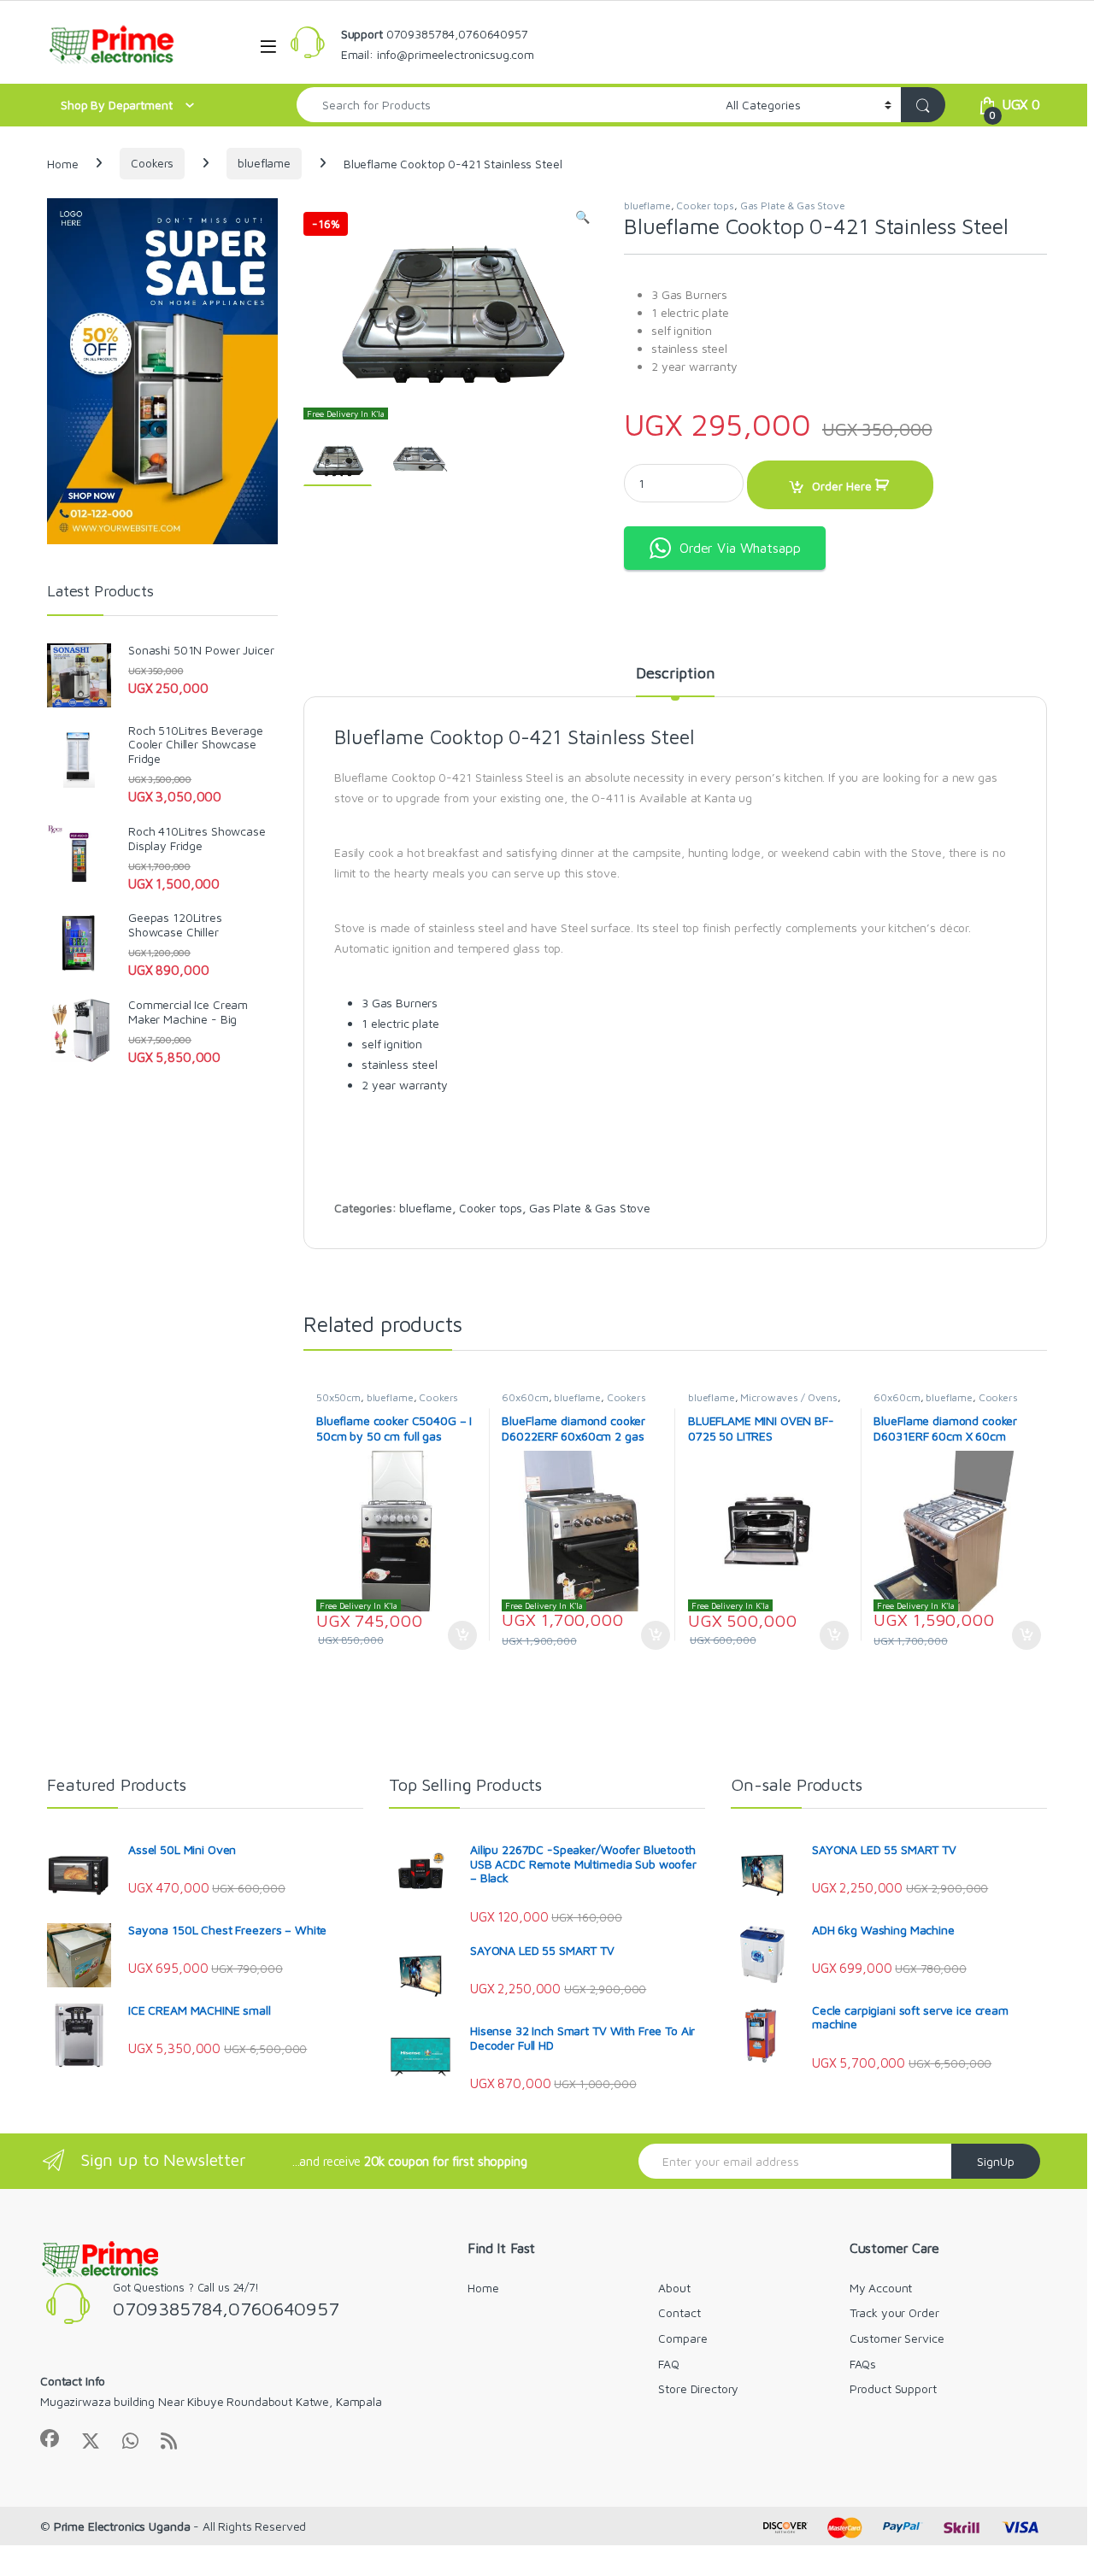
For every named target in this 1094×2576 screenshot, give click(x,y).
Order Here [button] (453, 1635)
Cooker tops (705, 205)
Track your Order (894, 2312)
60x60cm (525, 1397)
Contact (679, 2312)
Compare (682, 2338)
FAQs (863, 2364)
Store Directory (698, 2388)
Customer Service (897, 2338)
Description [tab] (675, 674)
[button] (582, 217)
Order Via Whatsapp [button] (740, 548)
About (674, 2288)
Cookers (152, 163)
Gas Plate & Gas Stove (793, 205)
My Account (881, 2288)
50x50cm (338, 1397)
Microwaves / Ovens (788, 1397)
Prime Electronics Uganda (122, 2526)
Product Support (893, 2388)
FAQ (669, 2364)
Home (62, 163)
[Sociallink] (50, 2438)
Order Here (842, 486)
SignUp (996, 2161)
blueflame (264, 163)
